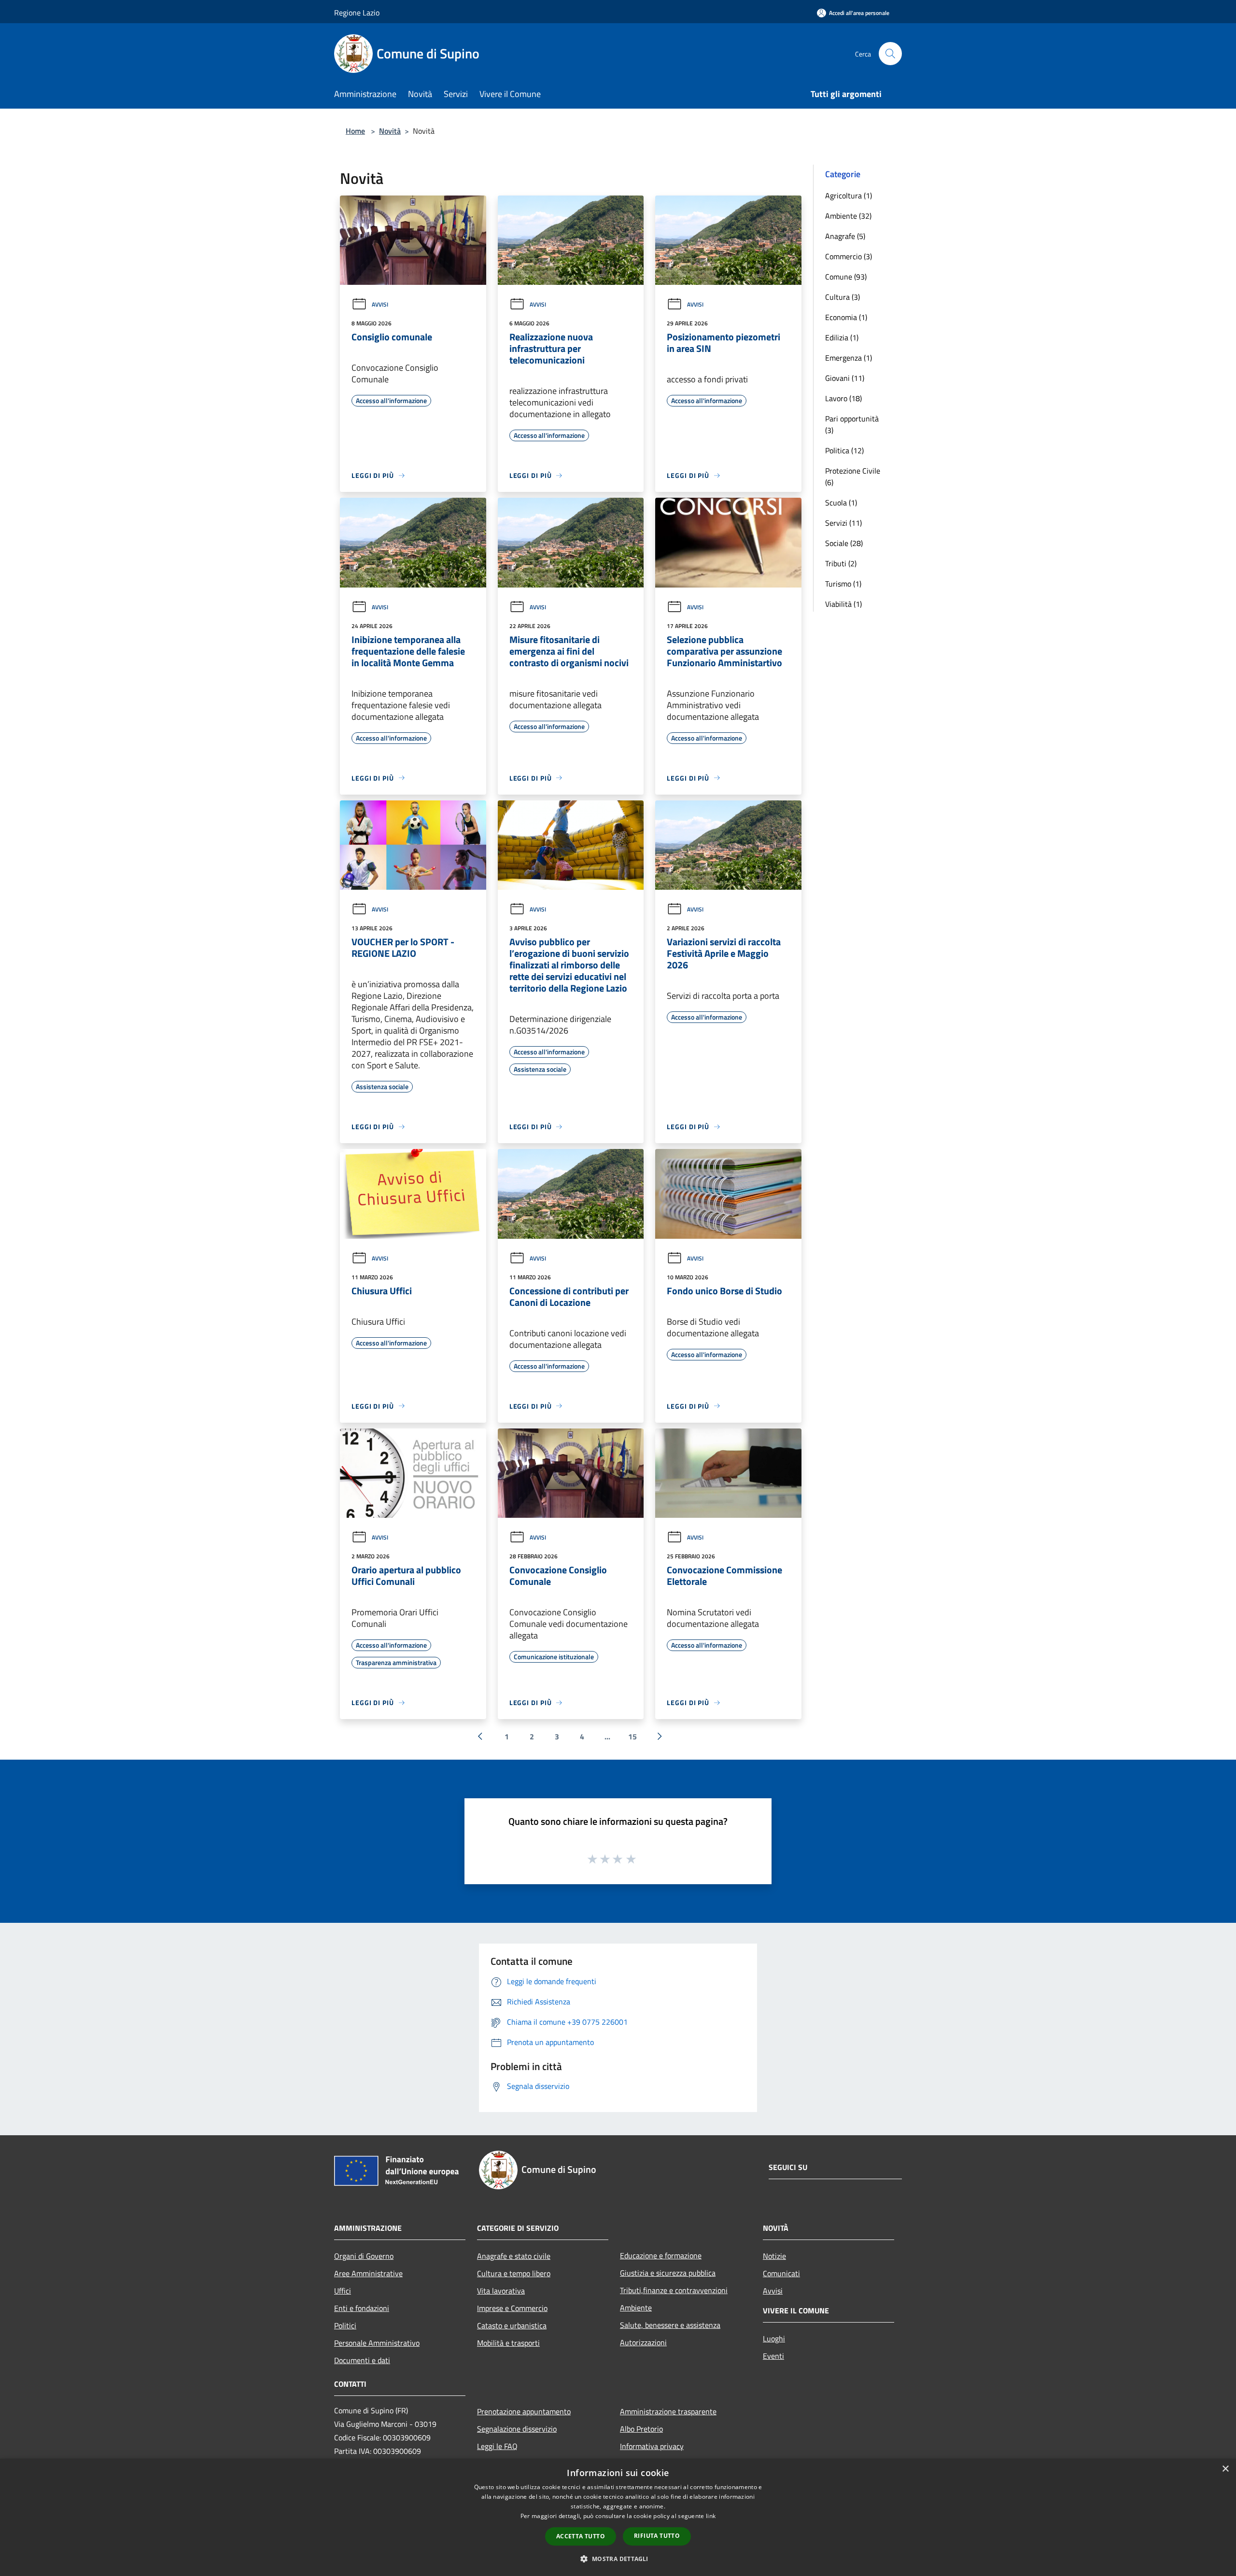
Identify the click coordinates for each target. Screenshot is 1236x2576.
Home (355, 131)
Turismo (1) (843, 584)
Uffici (343, 2291)
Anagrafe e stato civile (514, 2256)
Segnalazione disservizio (517, 2429)
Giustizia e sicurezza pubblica (668, 2273)
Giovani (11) (845, 378)
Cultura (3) (843, 297)
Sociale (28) (844, 543)
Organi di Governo (364, 2256)
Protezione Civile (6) (853, 476)
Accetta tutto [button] (581, 2536)
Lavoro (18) (843, 398)
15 (632, 1736)
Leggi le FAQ (497, 2446)
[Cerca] (890, 54)
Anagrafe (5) (845, 236)
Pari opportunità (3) (852, 424)
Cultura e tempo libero (514, 2273)
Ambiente (636, 2308)
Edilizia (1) (842, 337)
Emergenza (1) (849, 358)
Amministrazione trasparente (668, 2411)
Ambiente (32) (848, 216)
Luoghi (774, 2338)
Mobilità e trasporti (508, 2343)
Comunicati (781, 2273)
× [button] (1225, 2469)
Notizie (774, 2256)
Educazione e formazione (661, 2255)
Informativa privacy (652, 2446)
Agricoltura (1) (849, 196)
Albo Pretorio (641, 2429)
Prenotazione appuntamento (524, 2411)
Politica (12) (844, 450)
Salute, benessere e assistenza (670, 2325)
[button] (618, 2559)
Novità (390, 131)
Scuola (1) (841, 503)
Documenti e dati (362, 2360)
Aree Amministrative (368, 2273)
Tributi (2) (841, 563)
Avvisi (380, 304)
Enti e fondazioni (362, 2308)
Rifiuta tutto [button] (657, 2536)
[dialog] (618, 2517)
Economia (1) (846, 317)
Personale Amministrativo (377, 2343)
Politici (345, 2325)
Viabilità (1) (843, 604)
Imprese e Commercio (512, 2308)
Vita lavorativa (501, 2291)
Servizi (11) (843, 523)
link (711, 2516)
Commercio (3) (849, 256)
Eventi (773, 2356)
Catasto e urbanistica (512, 2325)
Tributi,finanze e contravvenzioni (674, 2290)
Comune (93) (846, 277)
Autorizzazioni (643, 2342)
